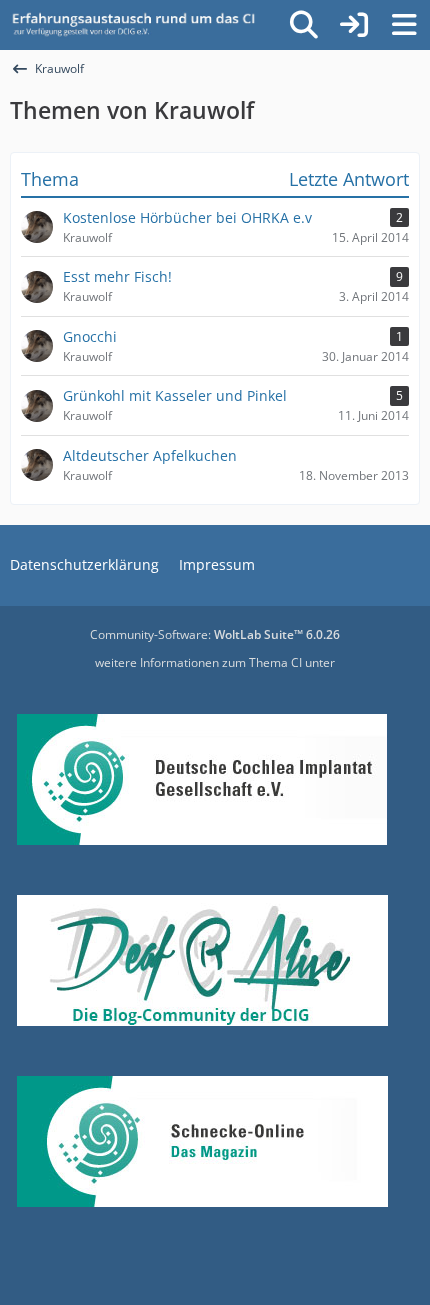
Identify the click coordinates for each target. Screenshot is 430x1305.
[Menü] (404, 25)
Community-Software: (215, 634)
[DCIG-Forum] (140, 25)
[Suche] (304, 25)
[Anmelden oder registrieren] (354, 25)
